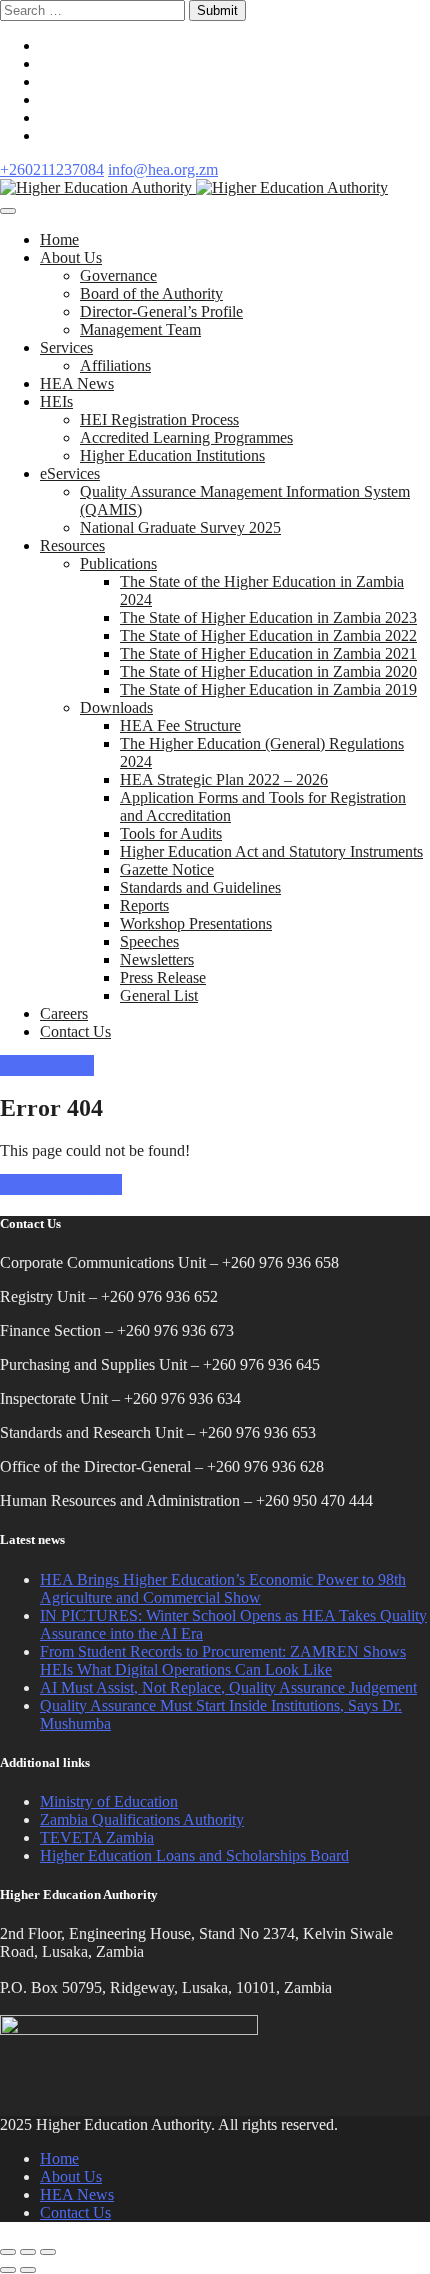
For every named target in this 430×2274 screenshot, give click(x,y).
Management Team (140, 329)
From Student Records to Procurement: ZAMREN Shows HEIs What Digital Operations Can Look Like (223, 1660)
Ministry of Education (109, 1801)
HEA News (77, 383)
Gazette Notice (167, 869)
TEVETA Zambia (97, 1837)
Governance (118, 275)
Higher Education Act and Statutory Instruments (271, 851)
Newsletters (157, 959)
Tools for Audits (171, 833)
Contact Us (75, 1031)
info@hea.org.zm (163, 169)
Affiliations (115, 365)
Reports (144, 905)
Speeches (149, 941)
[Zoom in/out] (48, 2252)
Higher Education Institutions (172, 455)
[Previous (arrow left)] (8, 2270)
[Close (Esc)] (8, 2252)
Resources (72, 545)
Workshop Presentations (196, 923)
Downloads (116, 707)
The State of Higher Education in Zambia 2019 (268, 689)
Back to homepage (61, 1184)
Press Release (163, 977)
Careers (64, 1013)
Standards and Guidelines (200, 887)
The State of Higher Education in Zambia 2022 (268, 635)
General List (159, 995)
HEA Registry (47, 1065)
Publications (118, 563)
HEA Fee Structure (180, 725)
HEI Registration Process (159, 419)
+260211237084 (52, 169)
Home (59, 239)
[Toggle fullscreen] (28, 2252)
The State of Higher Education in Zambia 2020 (268, 671)
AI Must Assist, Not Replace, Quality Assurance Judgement (228, 1687)
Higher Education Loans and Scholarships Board (194, 1855)
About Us (71, 257)
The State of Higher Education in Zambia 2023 (268, 617)
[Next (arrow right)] (28, 2270)
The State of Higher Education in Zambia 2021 (268, 653)
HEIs (56, 401)
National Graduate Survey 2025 (180, 527)
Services (66, 347)
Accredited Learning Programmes (186, 437)
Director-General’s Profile (161, 311)
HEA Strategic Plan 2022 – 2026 (224, 779)
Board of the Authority (151, 293)
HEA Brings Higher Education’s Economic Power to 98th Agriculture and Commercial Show (223, 1588)
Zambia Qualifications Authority (142, 1819)
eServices (70, 473)
